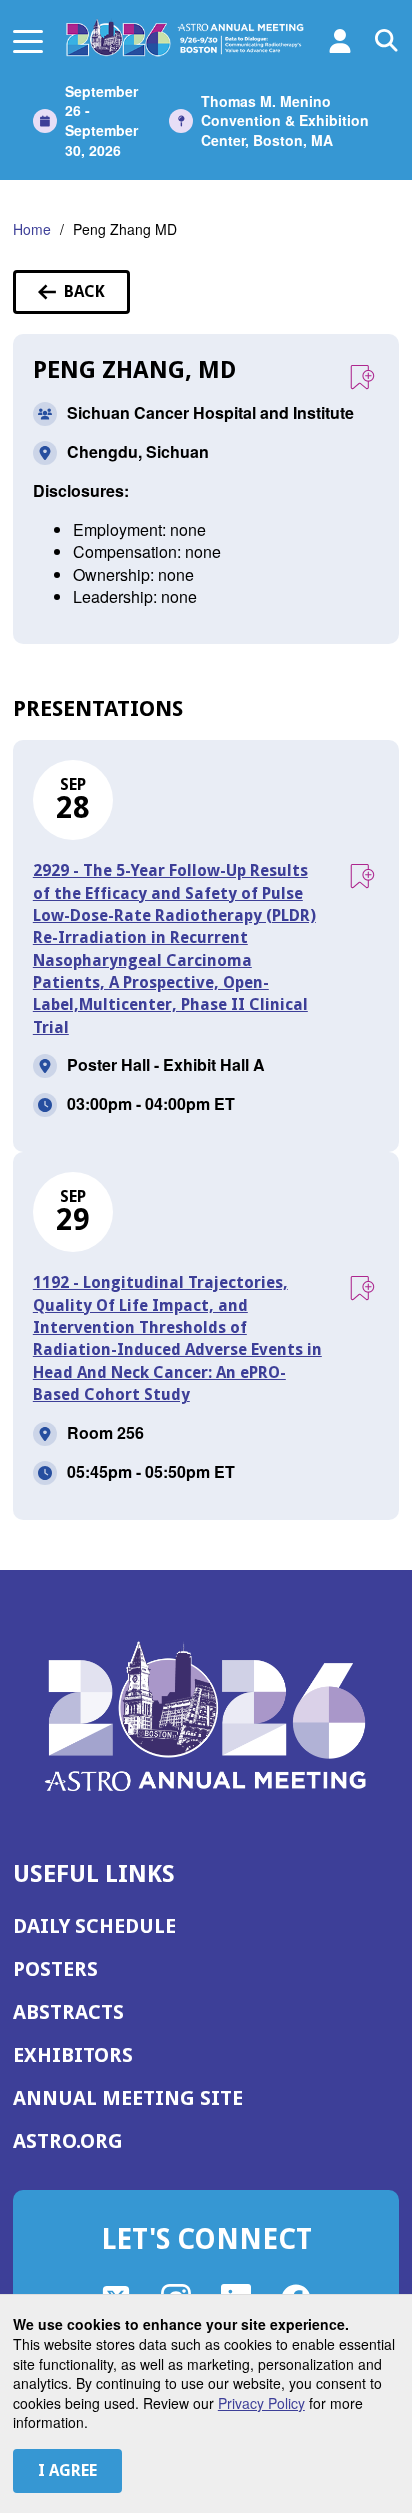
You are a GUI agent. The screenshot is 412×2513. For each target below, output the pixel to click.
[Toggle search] (387, 41)
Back (97, 298)
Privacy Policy (261, 2403)
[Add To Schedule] (361, 378)
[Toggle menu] (28, 40)
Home (32, 229)
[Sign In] (340, 41)
